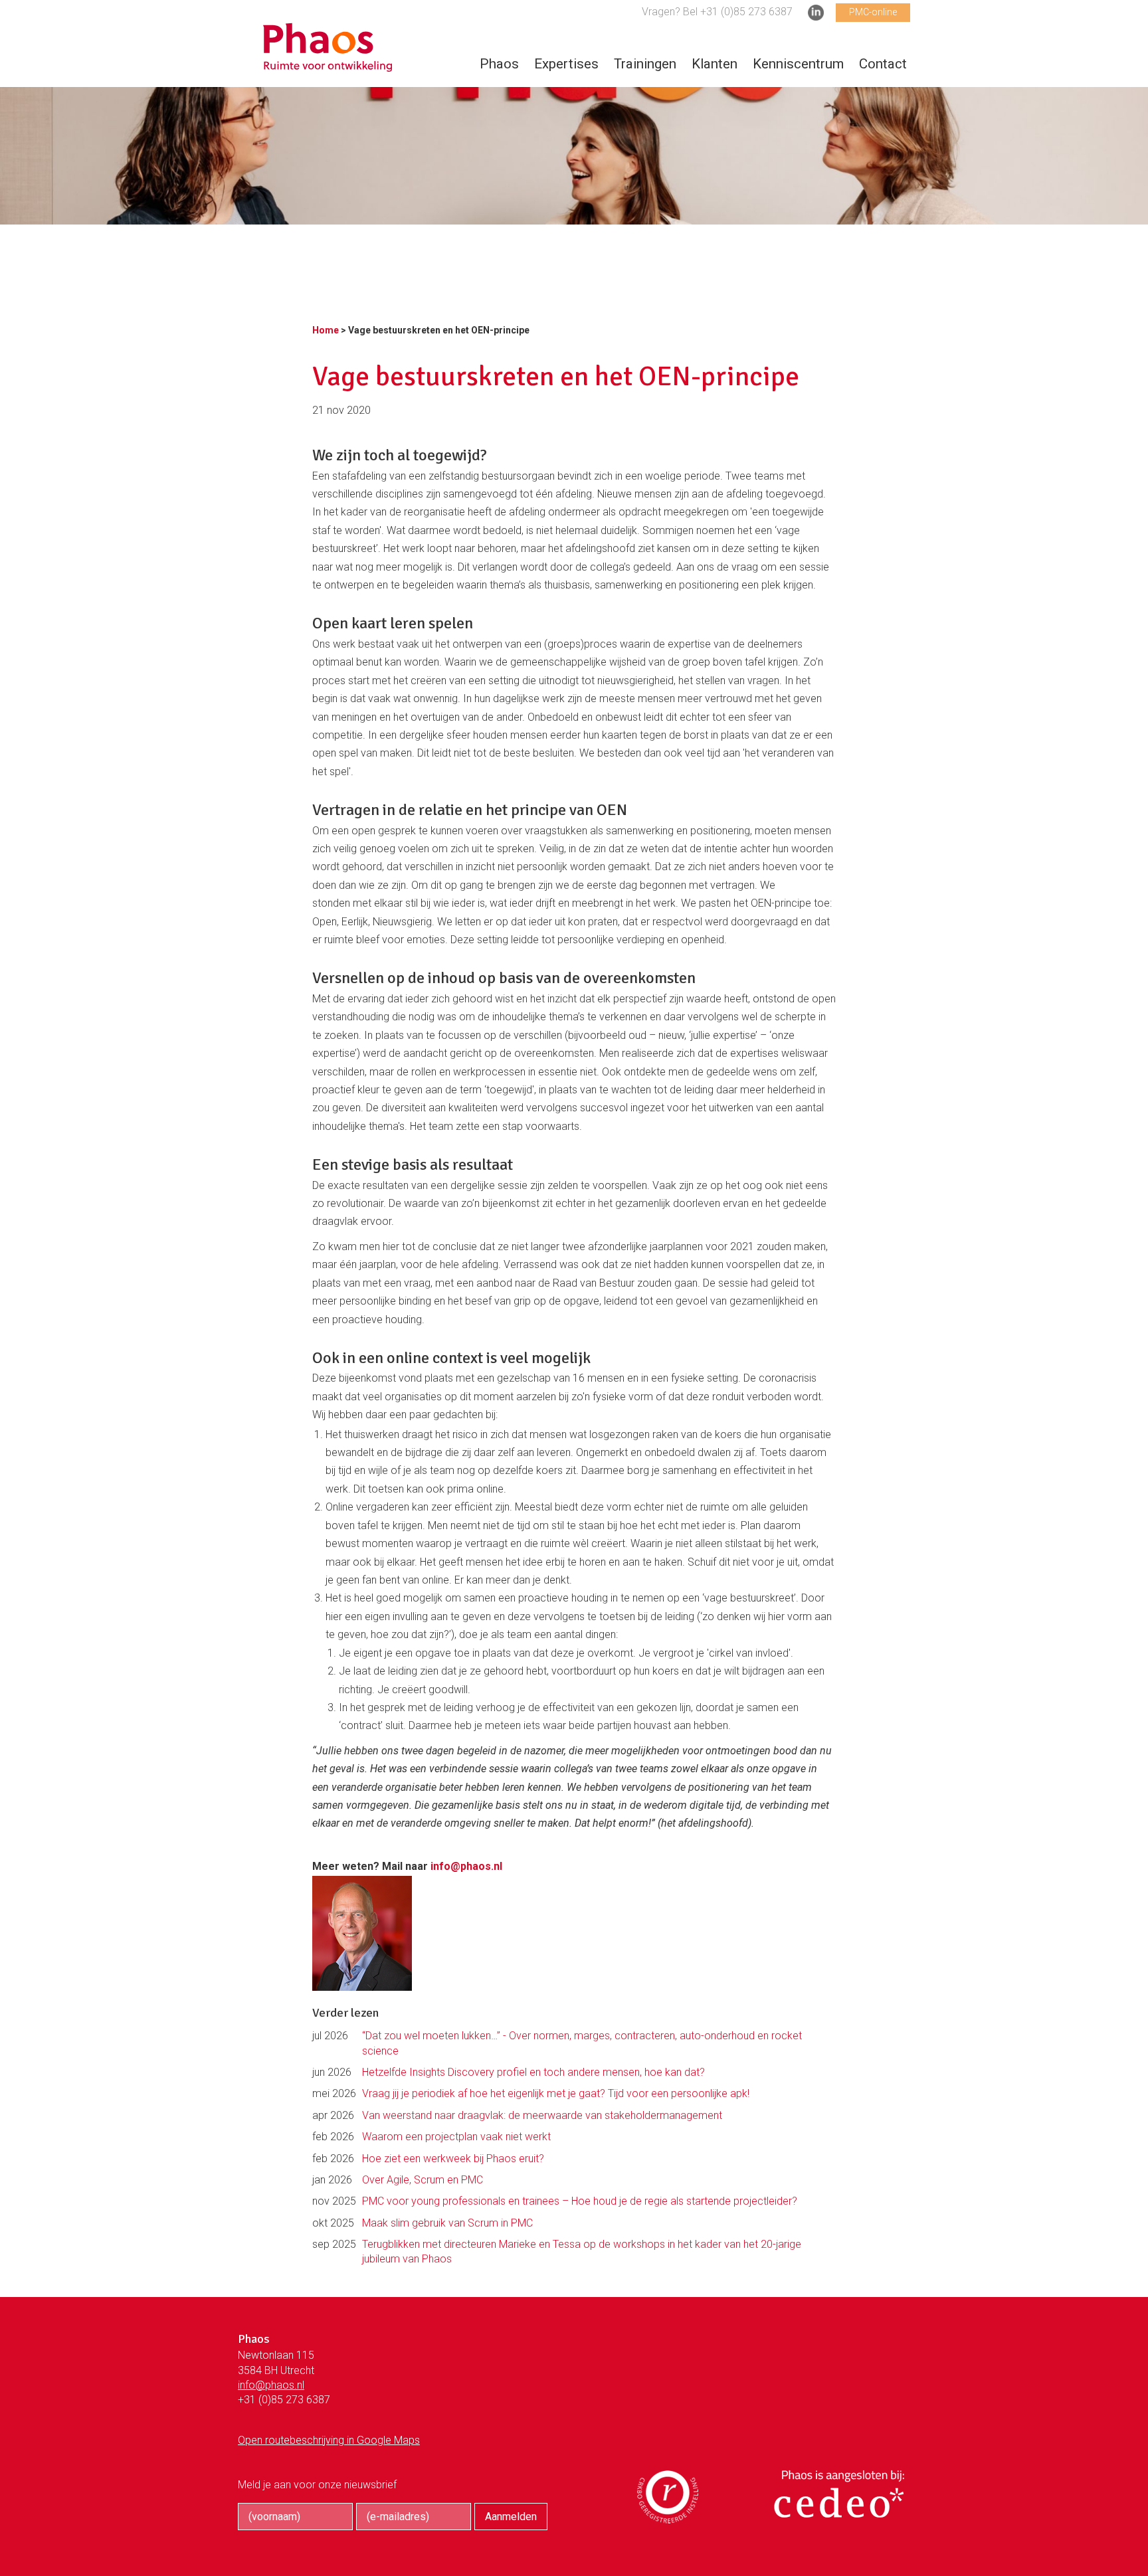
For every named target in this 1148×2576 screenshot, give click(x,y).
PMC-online (873, 12)
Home (326, 330)
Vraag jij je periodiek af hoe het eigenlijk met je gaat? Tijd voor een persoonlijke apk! (556, 2093)
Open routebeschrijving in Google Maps (329, 2440)
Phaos (499, 64)
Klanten (715, 64)
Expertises (566, 64)
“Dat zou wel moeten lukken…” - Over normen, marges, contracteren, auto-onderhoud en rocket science (582, 2043)
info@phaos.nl (466, 1866)
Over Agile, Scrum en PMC (423, 2180)
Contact (883, 64)
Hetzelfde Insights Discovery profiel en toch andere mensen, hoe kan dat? (533, 2072)
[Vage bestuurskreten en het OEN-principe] (328, 65)
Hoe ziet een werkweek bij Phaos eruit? (453, 2159)
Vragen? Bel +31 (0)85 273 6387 (717, 12)
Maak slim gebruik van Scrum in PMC (447, 2223)
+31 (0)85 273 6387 (284, 2400)
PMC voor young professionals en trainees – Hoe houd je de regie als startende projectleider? (580, 2201)
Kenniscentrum (798, 64)
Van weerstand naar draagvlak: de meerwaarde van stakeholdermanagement (542, 2115)
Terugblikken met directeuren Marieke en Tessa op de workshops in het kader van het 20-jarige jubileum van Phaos (582, 2252)
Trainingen (645, 64)
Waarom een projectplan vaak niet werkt (456, 2137)
